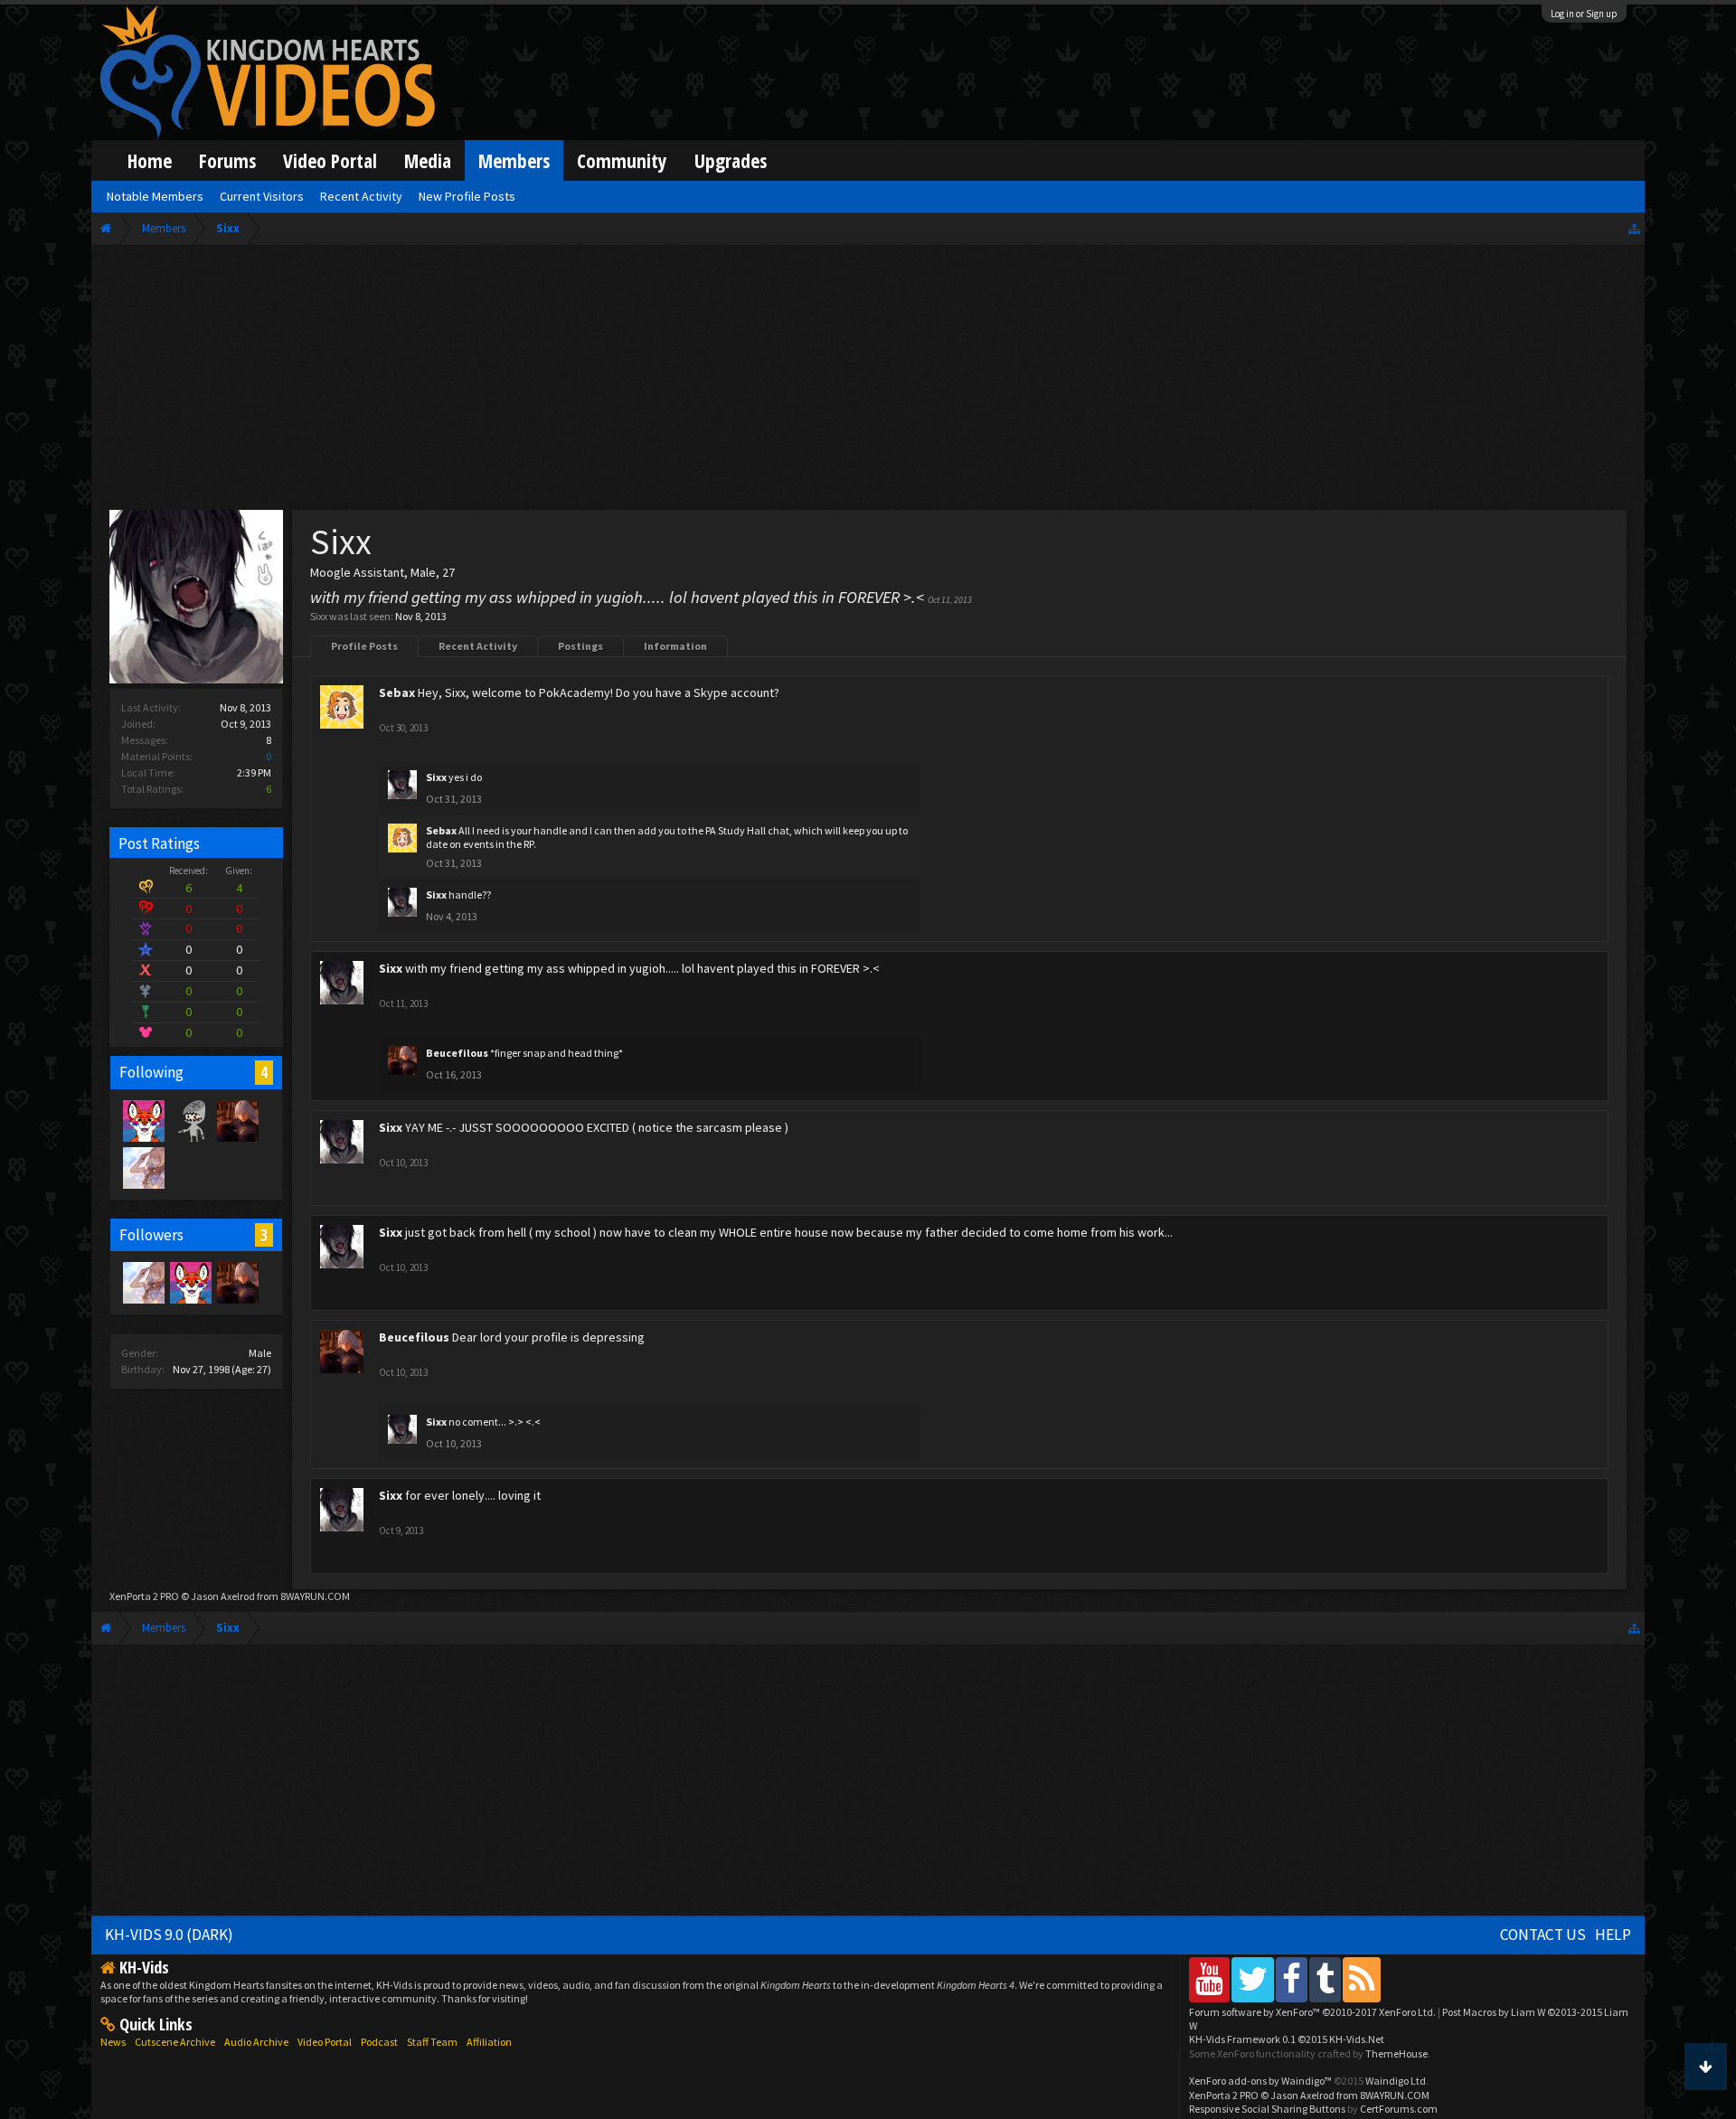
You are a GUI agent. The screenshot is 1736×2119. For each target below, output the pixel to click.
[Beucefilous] (237, 1120)
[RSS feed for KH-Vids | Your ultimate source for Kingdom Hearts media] (1362, 1979)
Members (514, 160)
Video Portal (330, 160)
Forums (227, 160)
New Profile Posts (467, 196)
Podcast (379, 2042)
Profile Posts (364, 646)
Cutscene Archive (175, 2042)
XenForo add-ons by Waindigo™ (1260, 2081)
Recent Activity (478, 646)
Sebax (397, 692)
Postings (580, 646)
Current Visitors (262, 196)
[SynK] (190, 1120)
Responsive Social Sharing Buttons (1267, 2109)
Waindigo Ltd (1396, 2081)
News (113, 2042)
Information (675, 646)
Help (1613, 1935)
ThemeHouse (1396, 2053)
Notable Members (155, 196)
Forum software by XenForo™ (1312, 2012)
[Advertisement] (868, 381)
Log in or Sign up (1584, 14)
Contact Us (1543, 1935)
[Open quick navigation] (1634, 228)
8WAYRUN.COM (315, 1596)
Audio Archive (256, 2042)
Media (428, 160)
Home (150, 160)
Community (622, 160)
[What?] (143, 1167)
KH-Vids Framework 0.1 (1287, 2039)
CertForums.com (1399, 2109)
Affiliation (489, 2042)
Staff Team (432, 2042)
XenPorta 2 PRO (144, 1596)
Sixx (436, 777)
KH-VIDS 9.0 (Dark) (169, 1935)
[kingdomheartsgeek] (143, 1120)
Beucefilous (457, 1053)
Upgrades (731, 160)
